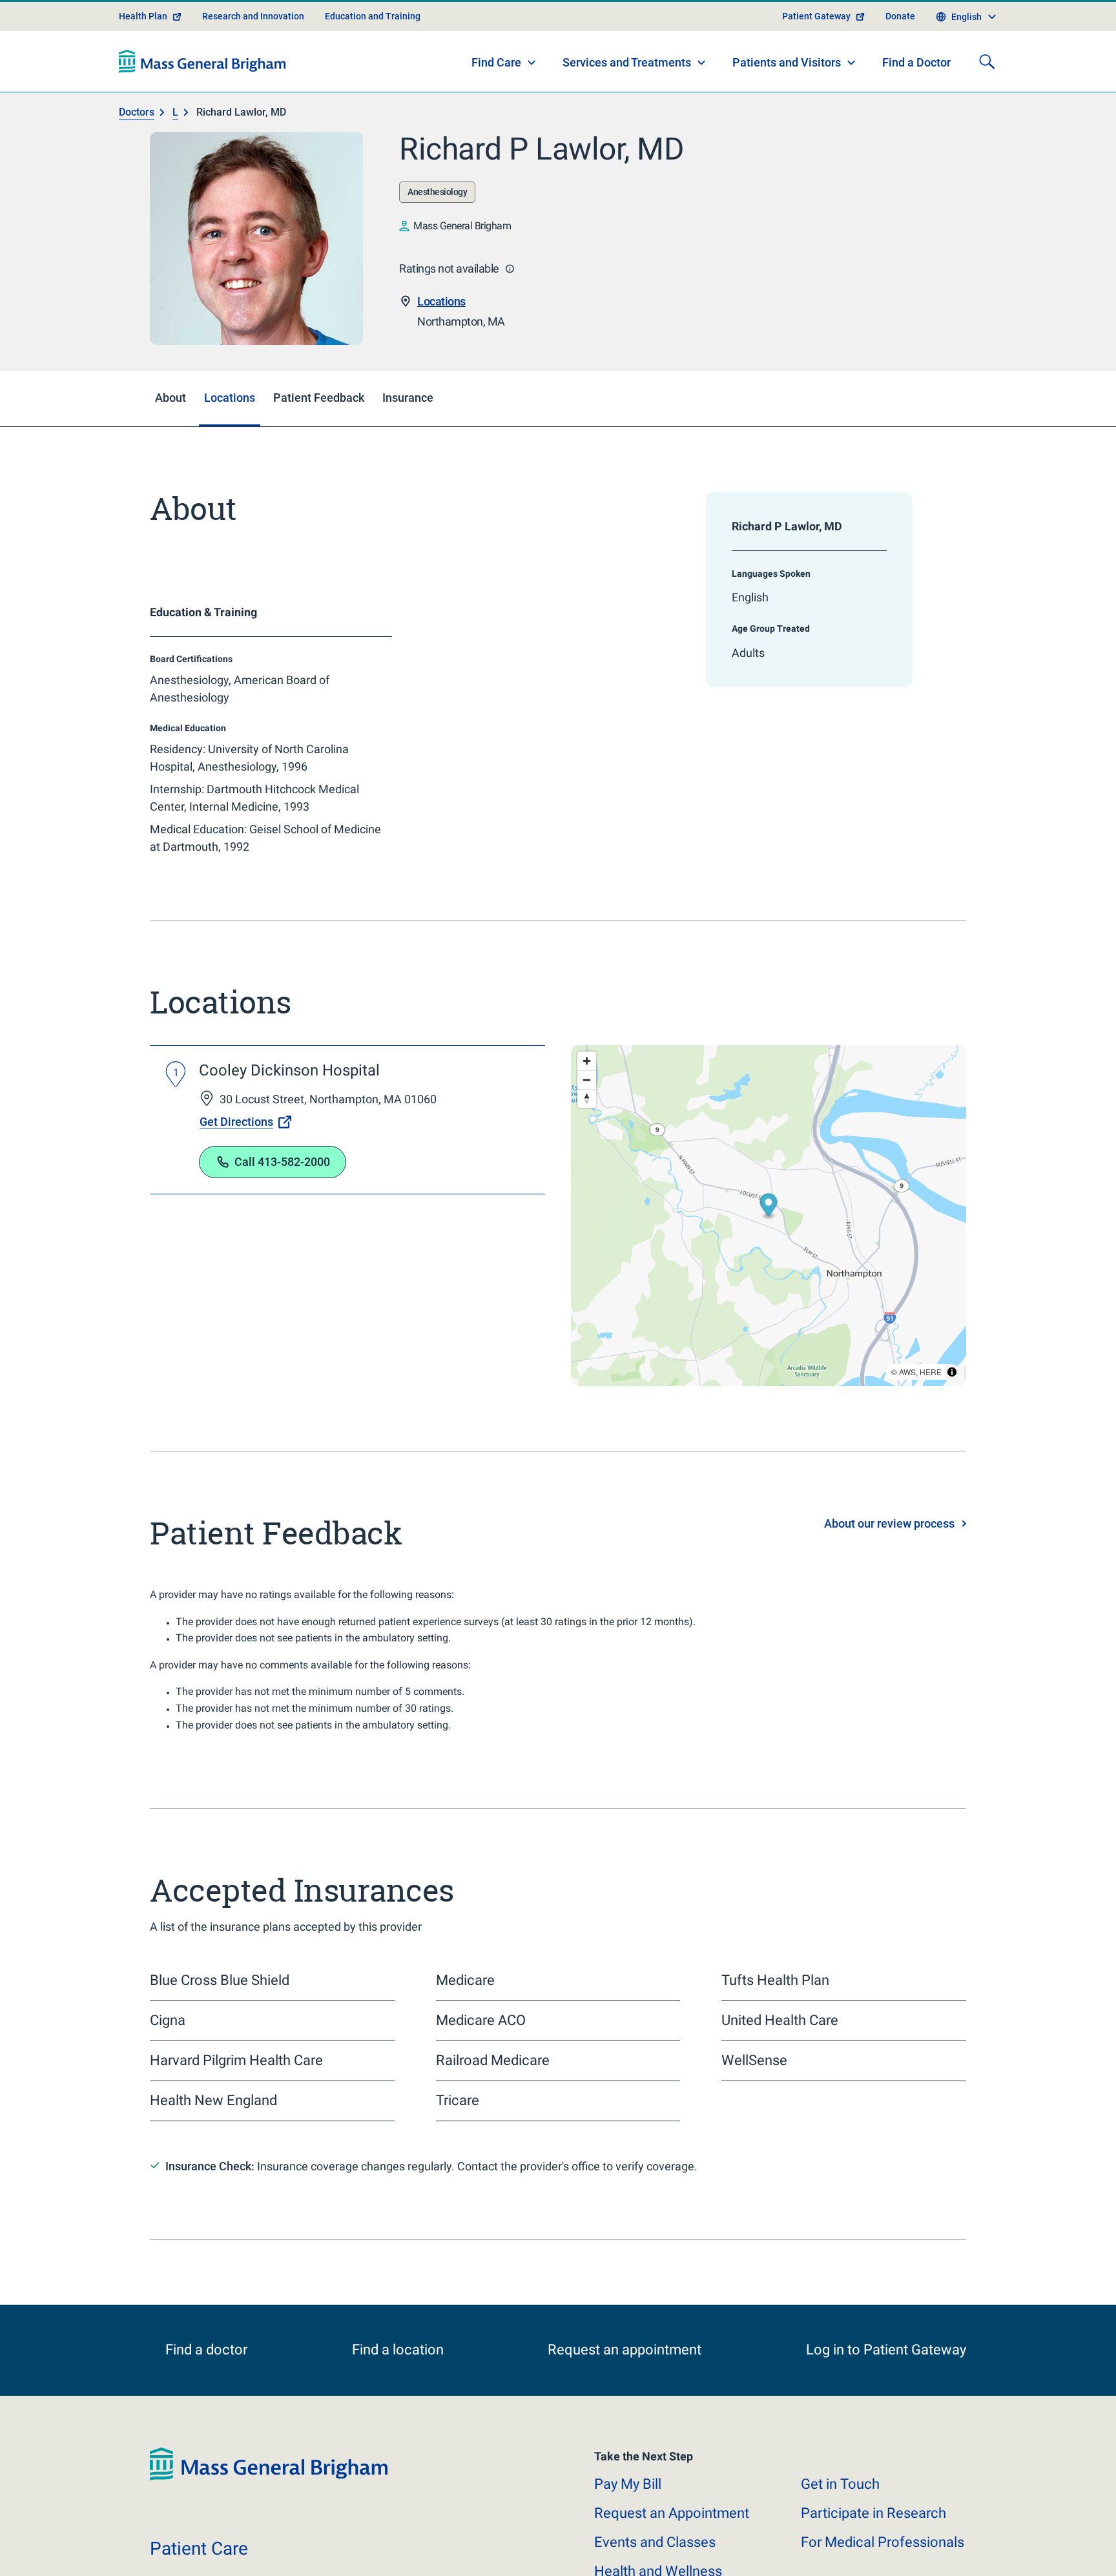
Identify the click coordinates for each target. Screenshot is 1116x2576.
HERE (931, 1372)
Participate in (873, 2529)
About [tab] (170, 398)
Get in (840, 2500)
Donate (900, 16)
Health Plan (143, 16)
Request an (672, 2529)
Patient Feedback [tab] (319, 398)
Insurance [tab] (408, 398)
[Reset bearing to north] (587, 1098)
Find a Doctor (916, 62)
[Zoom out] (587, 1080)
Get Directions (236, 1122)
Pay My (628, 2500)
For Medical (883, 2558)
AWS (907, 1372)
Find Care (496, 62)
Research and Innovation (253, 16)
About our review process (889, 1523)
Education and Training (373, 16)
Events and (655, 2558)
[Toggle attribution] (952, 1372)
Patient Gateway (816, 16)
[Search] (987, 61)
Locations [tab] (230, 398)
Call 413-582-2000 (282, 1162)
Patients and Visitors (787, 62)
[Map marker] (769, 1207)
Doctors (137, 112)
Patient (199, 2565)
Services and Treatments (627, 62)
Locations (441, 301)
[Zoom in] (587, 1061)
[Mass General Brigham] (202, 61)
